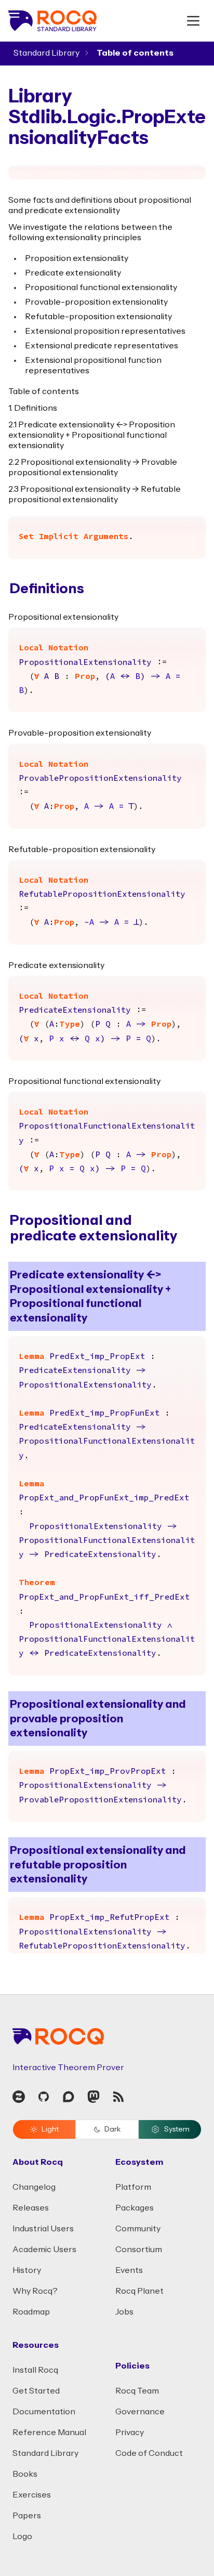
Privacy (130, 2433)
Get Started (36, 2391)
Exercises (32, 2495)
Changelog (34, 2187)
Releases (31, 2208)
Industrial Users (43, 2229)
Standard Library (46, 53)
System (177, 2129)
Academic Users (44, 2250)
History (27, 2270)
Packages (135, 2208)
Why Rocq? (35, 2291)
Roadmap (31, 2312)
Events (129, 2270)
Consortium (139, 2250)
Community (138, 2229)
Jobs (124, 2312)
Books (25, 2474)
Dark (112, 2129)
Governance (140, 2412)
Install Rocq (35, 2370)
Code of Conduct (149, 2453)
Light (50, 2129)
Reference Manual (49, 2433)
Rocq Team (137, 2391)
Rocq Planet (139, 2291)
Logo (22, 2536)
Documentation (44, 2412)
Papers (27, 2516)
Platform (133, 2187)
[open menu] (193, 21)
